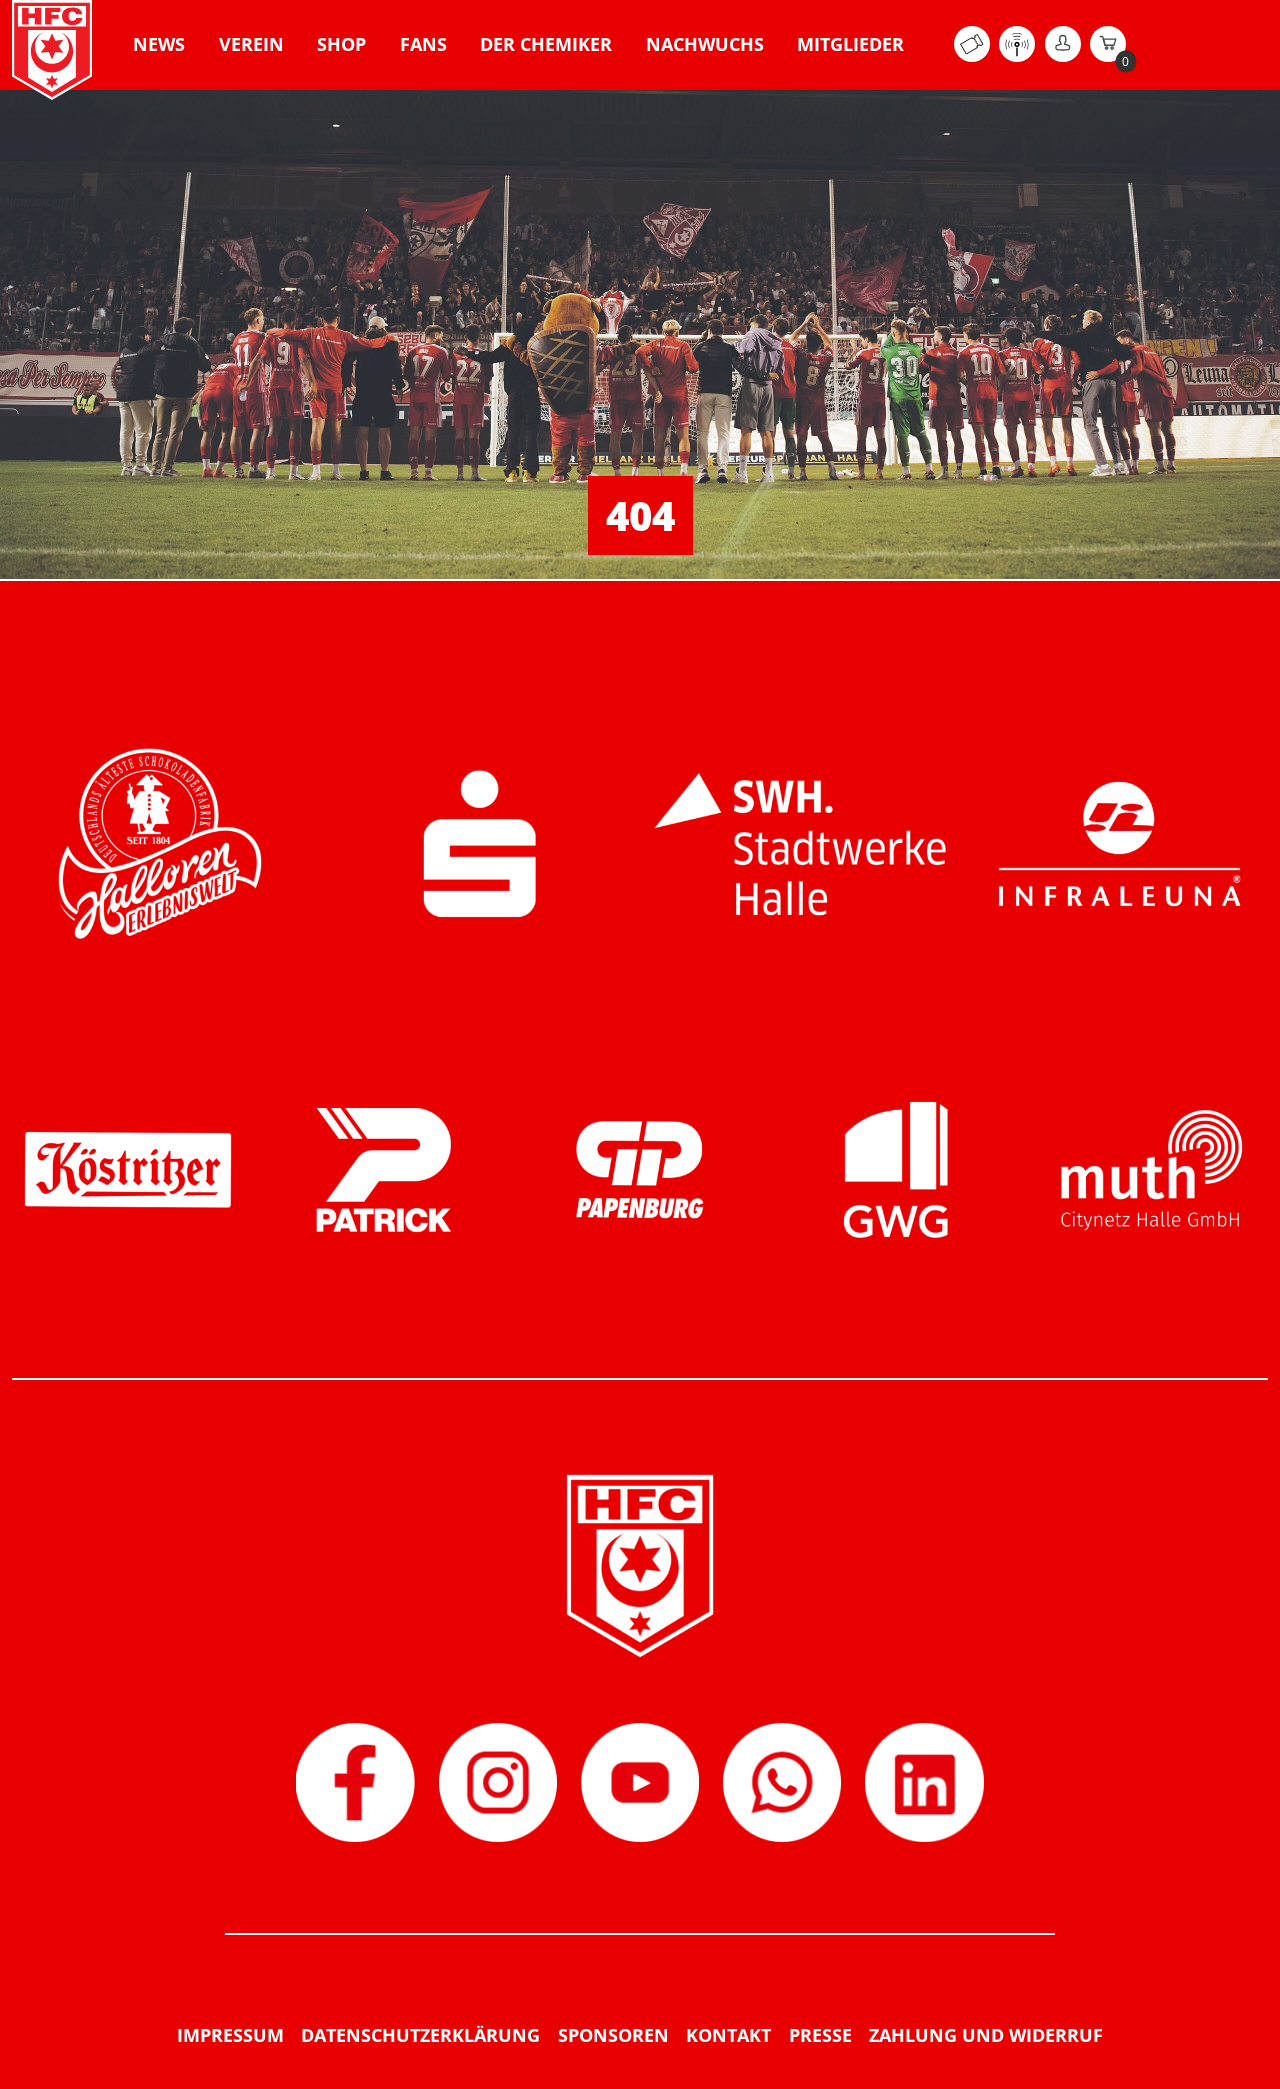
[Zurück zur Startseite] (52, 50)
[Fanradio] (1017, 56)
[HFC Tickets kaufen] (972, 56)
